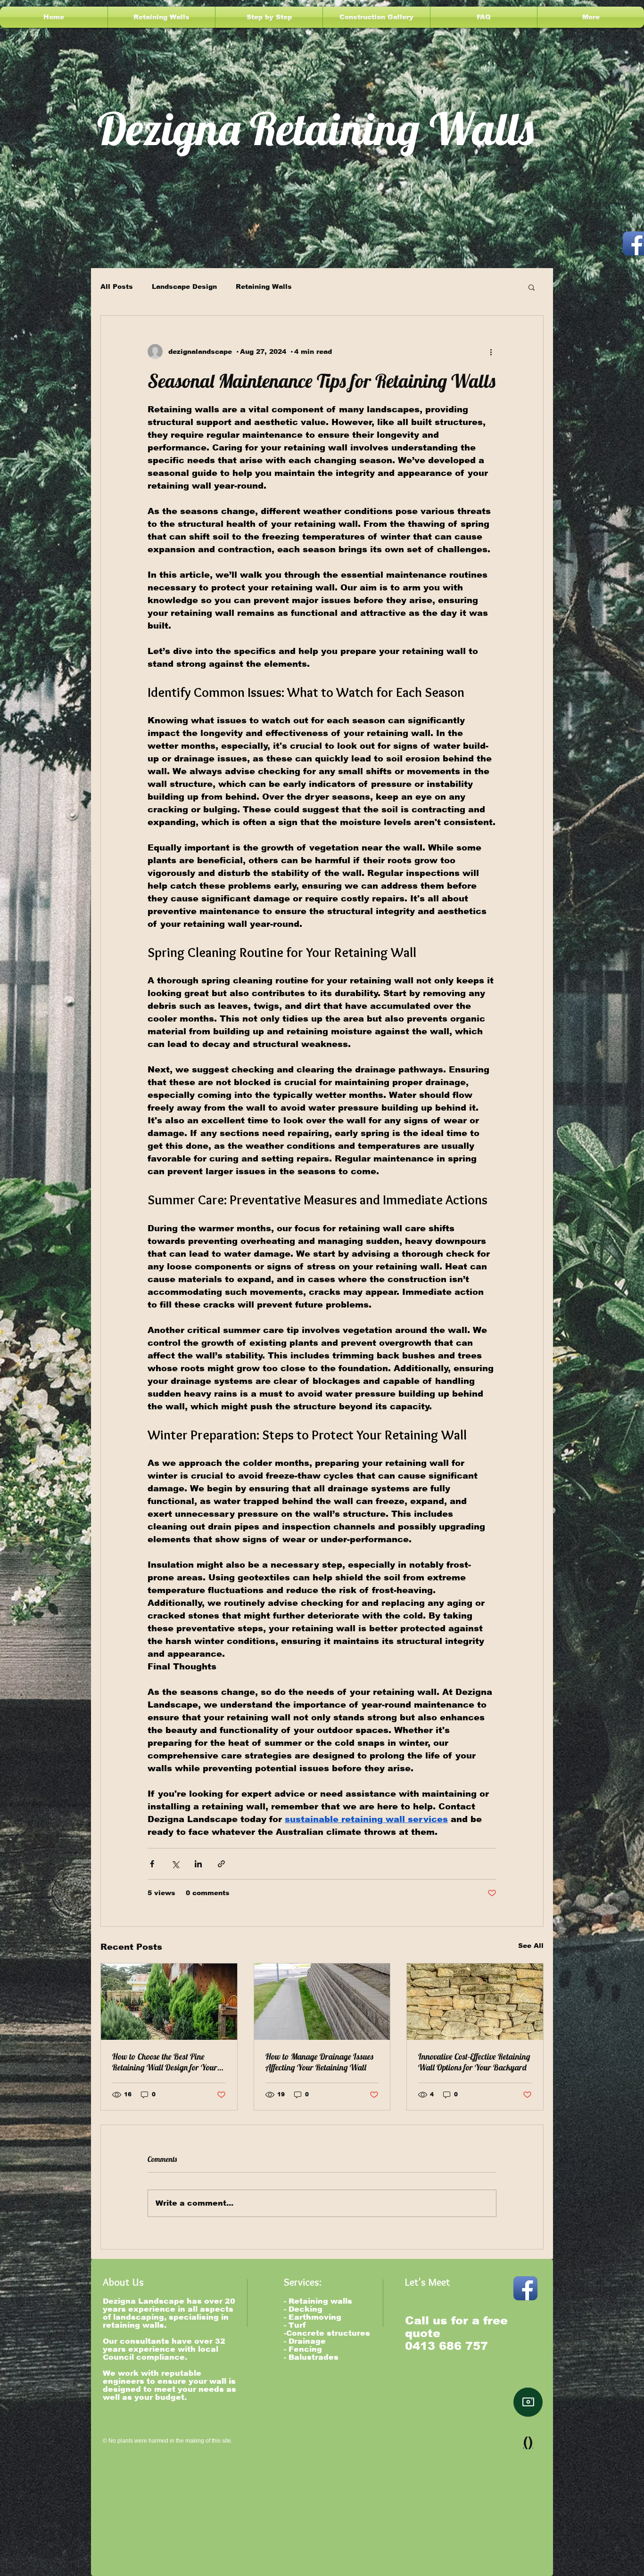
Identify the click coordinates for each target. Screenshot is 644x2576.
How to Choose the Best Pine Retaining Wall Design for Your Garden (165, 2062)
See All (531, 1946)
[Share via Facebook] (152, 1864)
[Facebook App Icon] (525, 2288)
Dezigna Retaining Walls (315, 128)
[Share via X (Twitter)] (175, 1864)
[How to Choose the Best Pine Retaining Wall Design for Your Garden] (169, 2002)
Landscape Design (184, 286)
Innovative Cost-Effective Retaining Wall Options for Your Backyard (474, 2062)
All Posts (117, 286)
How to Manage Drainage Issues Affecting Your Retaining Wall (319, 2062)
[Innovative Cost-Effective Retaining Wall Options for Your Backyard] (475, 2002)
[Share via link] (221, 1864)
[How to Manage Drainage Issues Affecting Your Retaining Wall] (322, 2002)
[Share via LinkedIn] (198, 1864)
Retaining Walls (264, 286)
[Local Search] (528, 2402)
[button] (532, 287)
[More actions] (491, 352)
